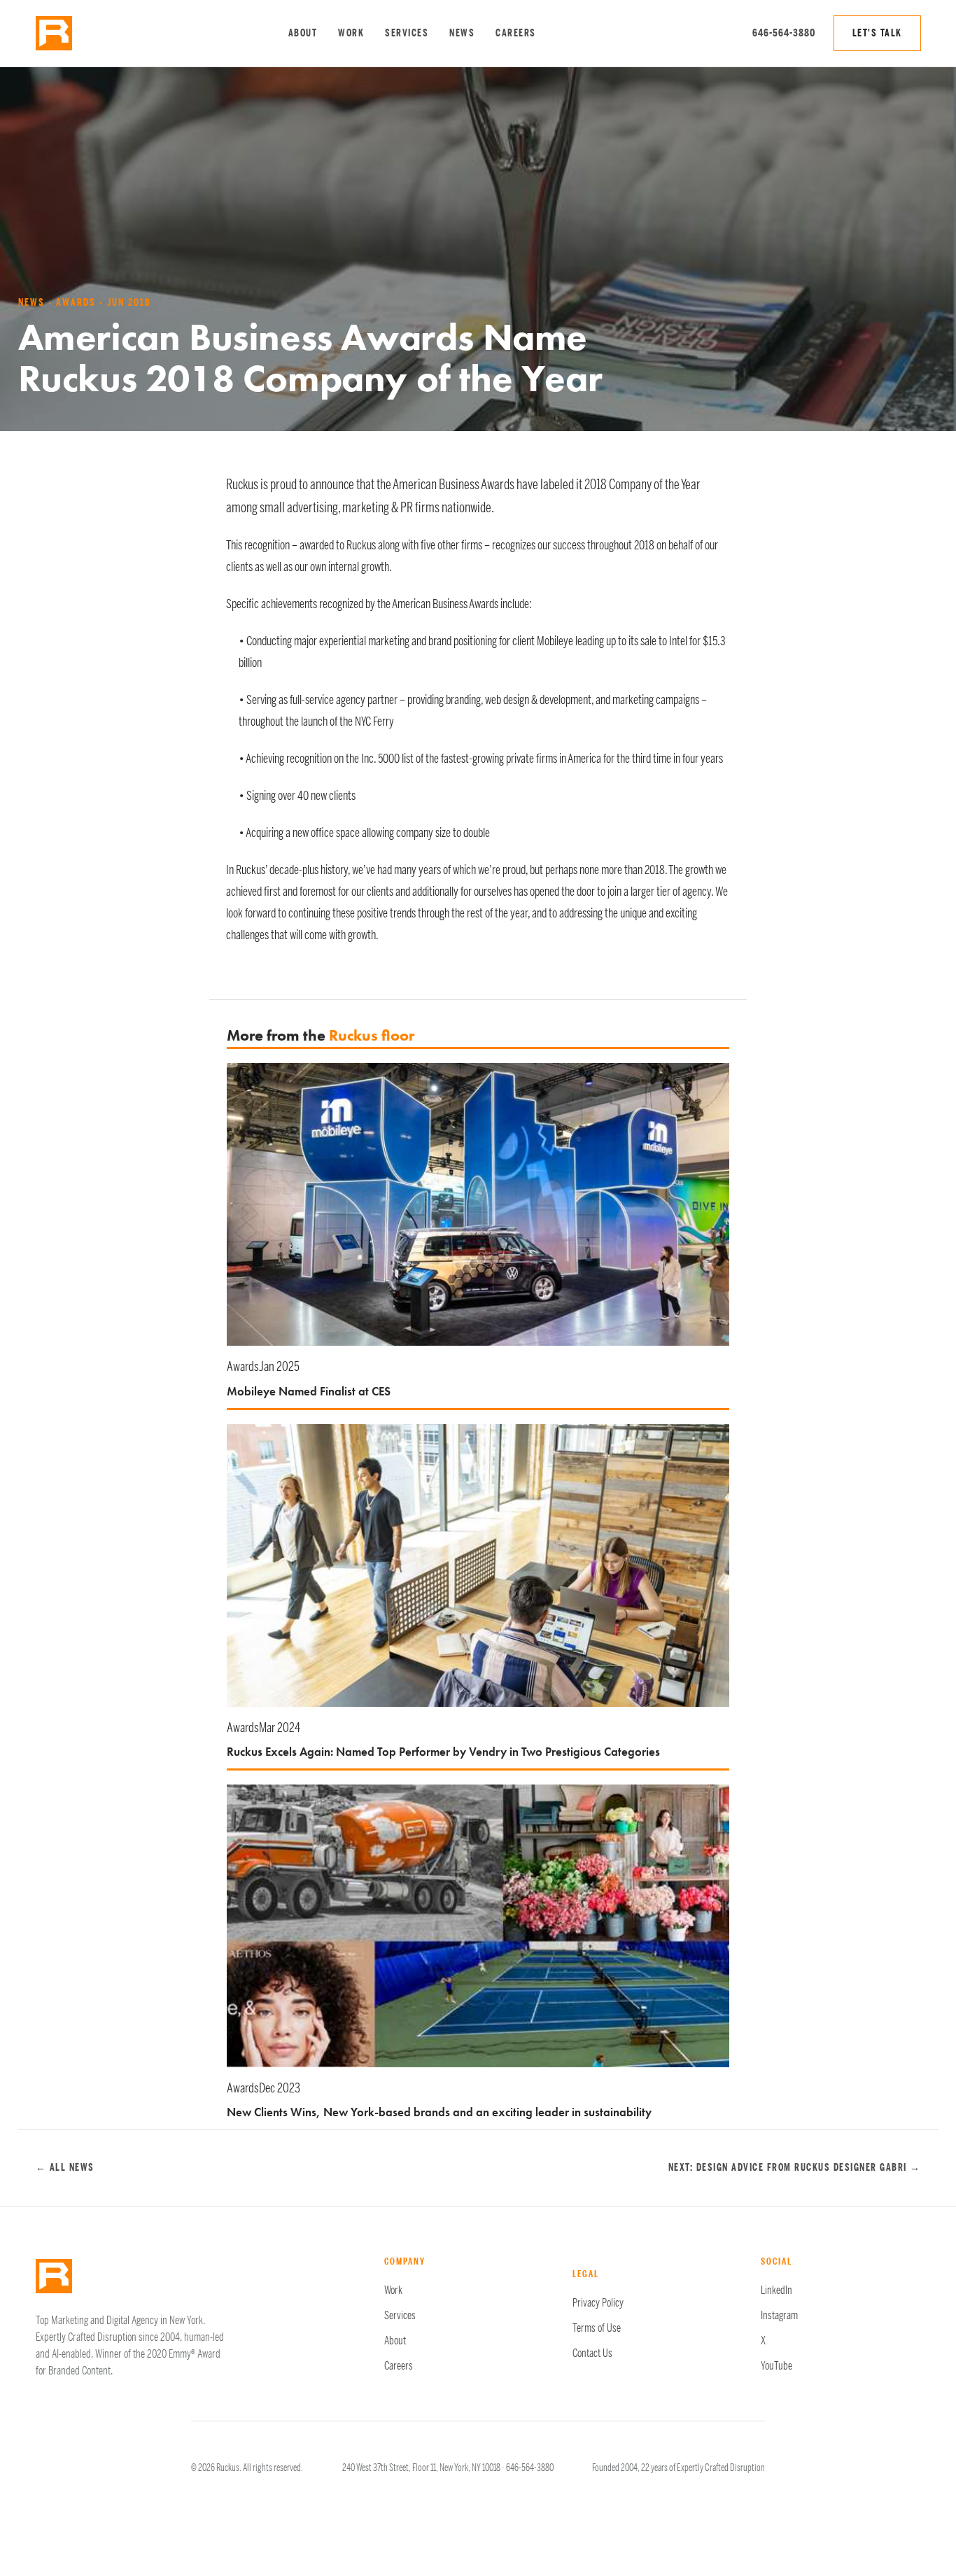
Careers (516, 33)
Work (351, 33)
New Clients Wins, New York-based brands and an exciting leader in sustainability (439, 2112)
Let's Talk (877, 33)
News (462, 33)
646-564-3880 (784, 33)
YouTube (776, 2366)
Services (407, 33)
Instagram (779, 2316)
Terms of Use (597, 2328)
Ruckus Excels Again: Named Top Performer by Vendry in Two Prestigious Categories (443, 1752)
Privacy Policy (598, 2303)
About (303, 33)
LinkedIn (776, 2290)
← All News (65, 2168)
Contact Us (592, 2353)
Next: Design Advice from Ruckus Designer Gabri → (795, 2168)
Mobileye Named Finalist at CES (309, 1391)
